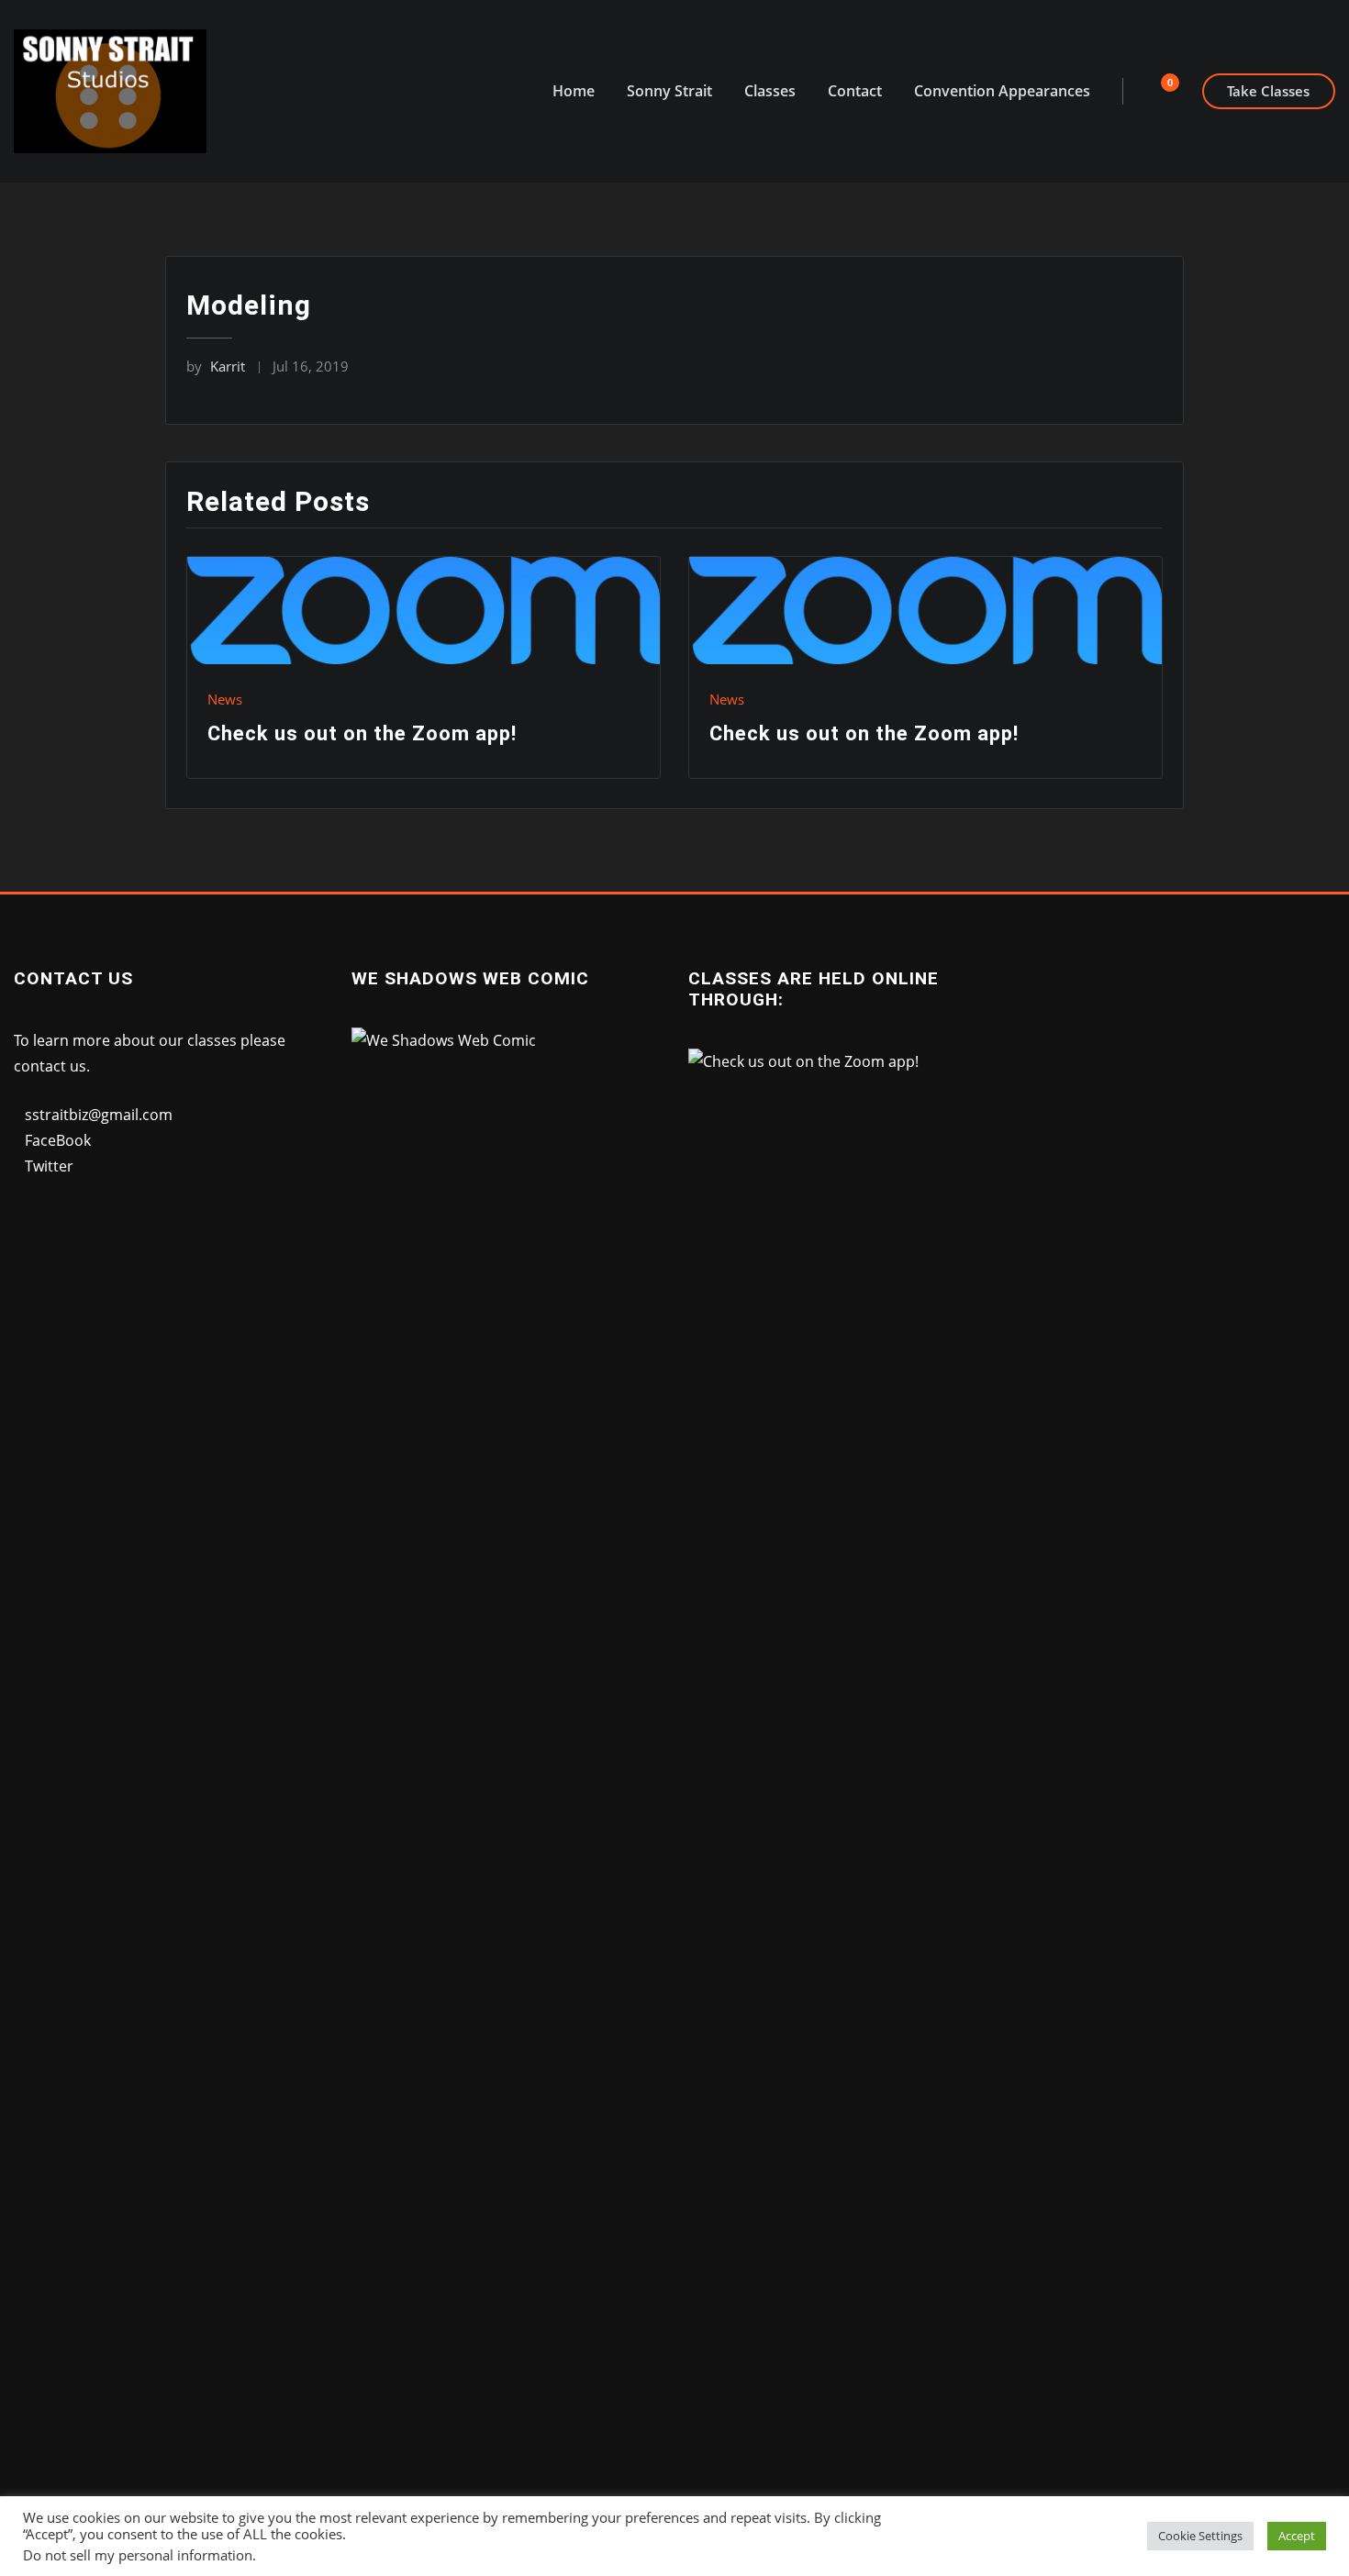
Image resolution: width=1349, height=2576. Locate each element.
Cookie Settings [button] (1200, 2536)
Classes (770, 91)
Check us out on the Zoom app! (362, 733)
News (225, 699)
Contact (855, 91)
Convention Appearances (1002, 91)
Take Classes (1268, 91)
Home (574, 91)
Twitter (49, 1166)
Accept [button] (1297, 2536)
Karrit (216, 366)
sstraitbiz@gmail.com (99, 1115)
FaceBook (58, 1140)
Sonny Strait (669, 91)
